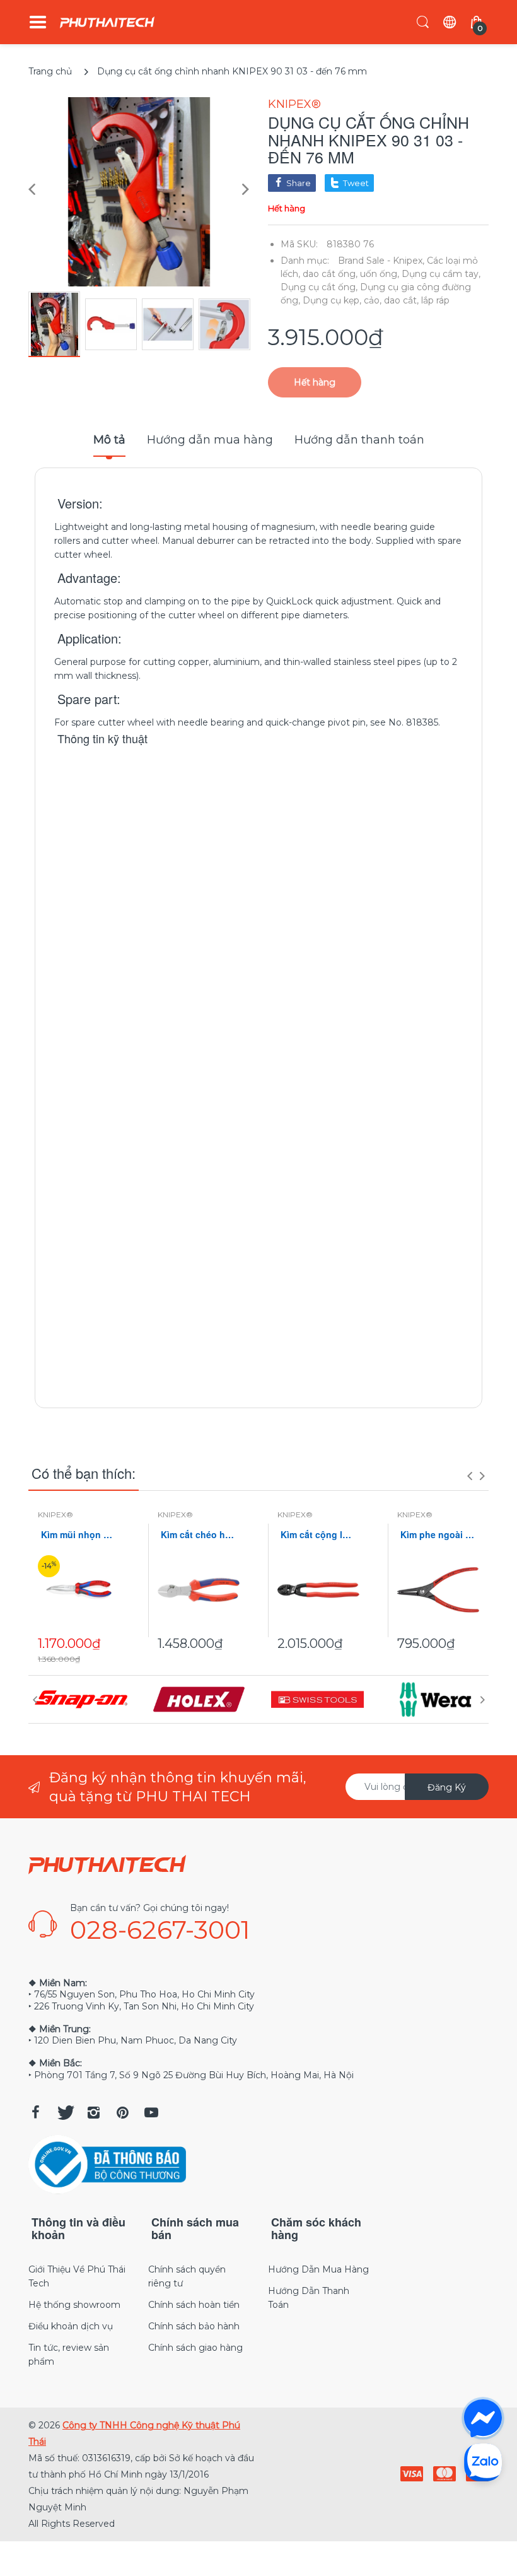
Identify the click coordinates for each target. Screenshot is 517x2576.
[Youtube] (151, 2112)
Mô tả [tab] (109, 440)
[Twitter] (64, 2112)
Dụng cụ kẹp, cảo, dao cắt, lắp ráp (376, 300)
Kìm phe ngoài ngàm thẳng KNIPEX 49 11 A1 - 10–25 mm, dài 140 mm (438, 1535)
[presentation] (470, 1476)
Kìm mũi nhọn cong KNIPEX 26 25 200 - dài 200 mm (79, 1535)
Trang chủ (50, 71)
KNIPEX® (294, 104)
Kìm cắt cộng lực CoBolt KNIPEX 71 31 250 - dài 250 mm (318, 1535)
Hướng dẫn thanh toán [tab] (359, 440)
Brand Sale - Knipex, (381, 261)
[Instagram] (93, 2112)
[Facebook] (35, 2112)
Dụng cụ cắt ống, (319, 287)
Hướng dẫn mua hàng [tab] (210, 440)
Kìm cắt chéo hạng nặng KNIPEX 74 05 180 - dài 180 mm (199, 1535)
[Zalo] (483, 2462)
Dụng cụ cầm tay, (441, 274)
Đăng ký (447, 1787)
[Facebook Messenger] (483, 2418)
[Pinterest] (122, 2112)
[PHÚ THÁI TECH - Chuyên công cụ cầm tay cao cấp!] (107, 22)
